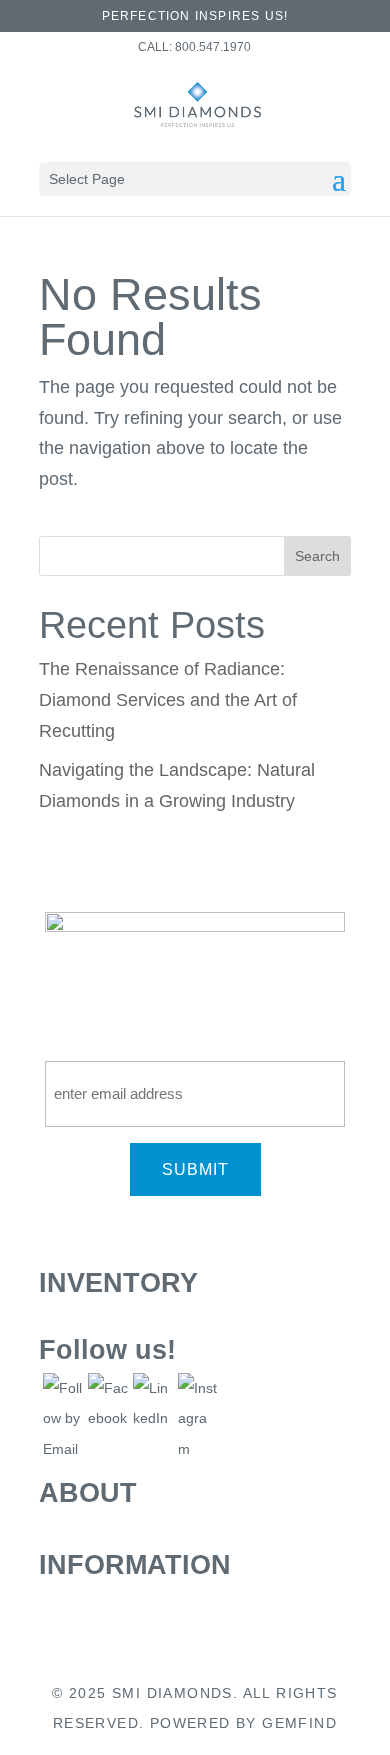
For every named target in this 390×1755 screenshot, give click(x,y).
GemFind (299, 1723)
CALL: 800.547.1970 (194, 47)
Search (317, 556)
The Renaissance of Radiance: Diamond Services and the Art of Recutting (168, 699)
